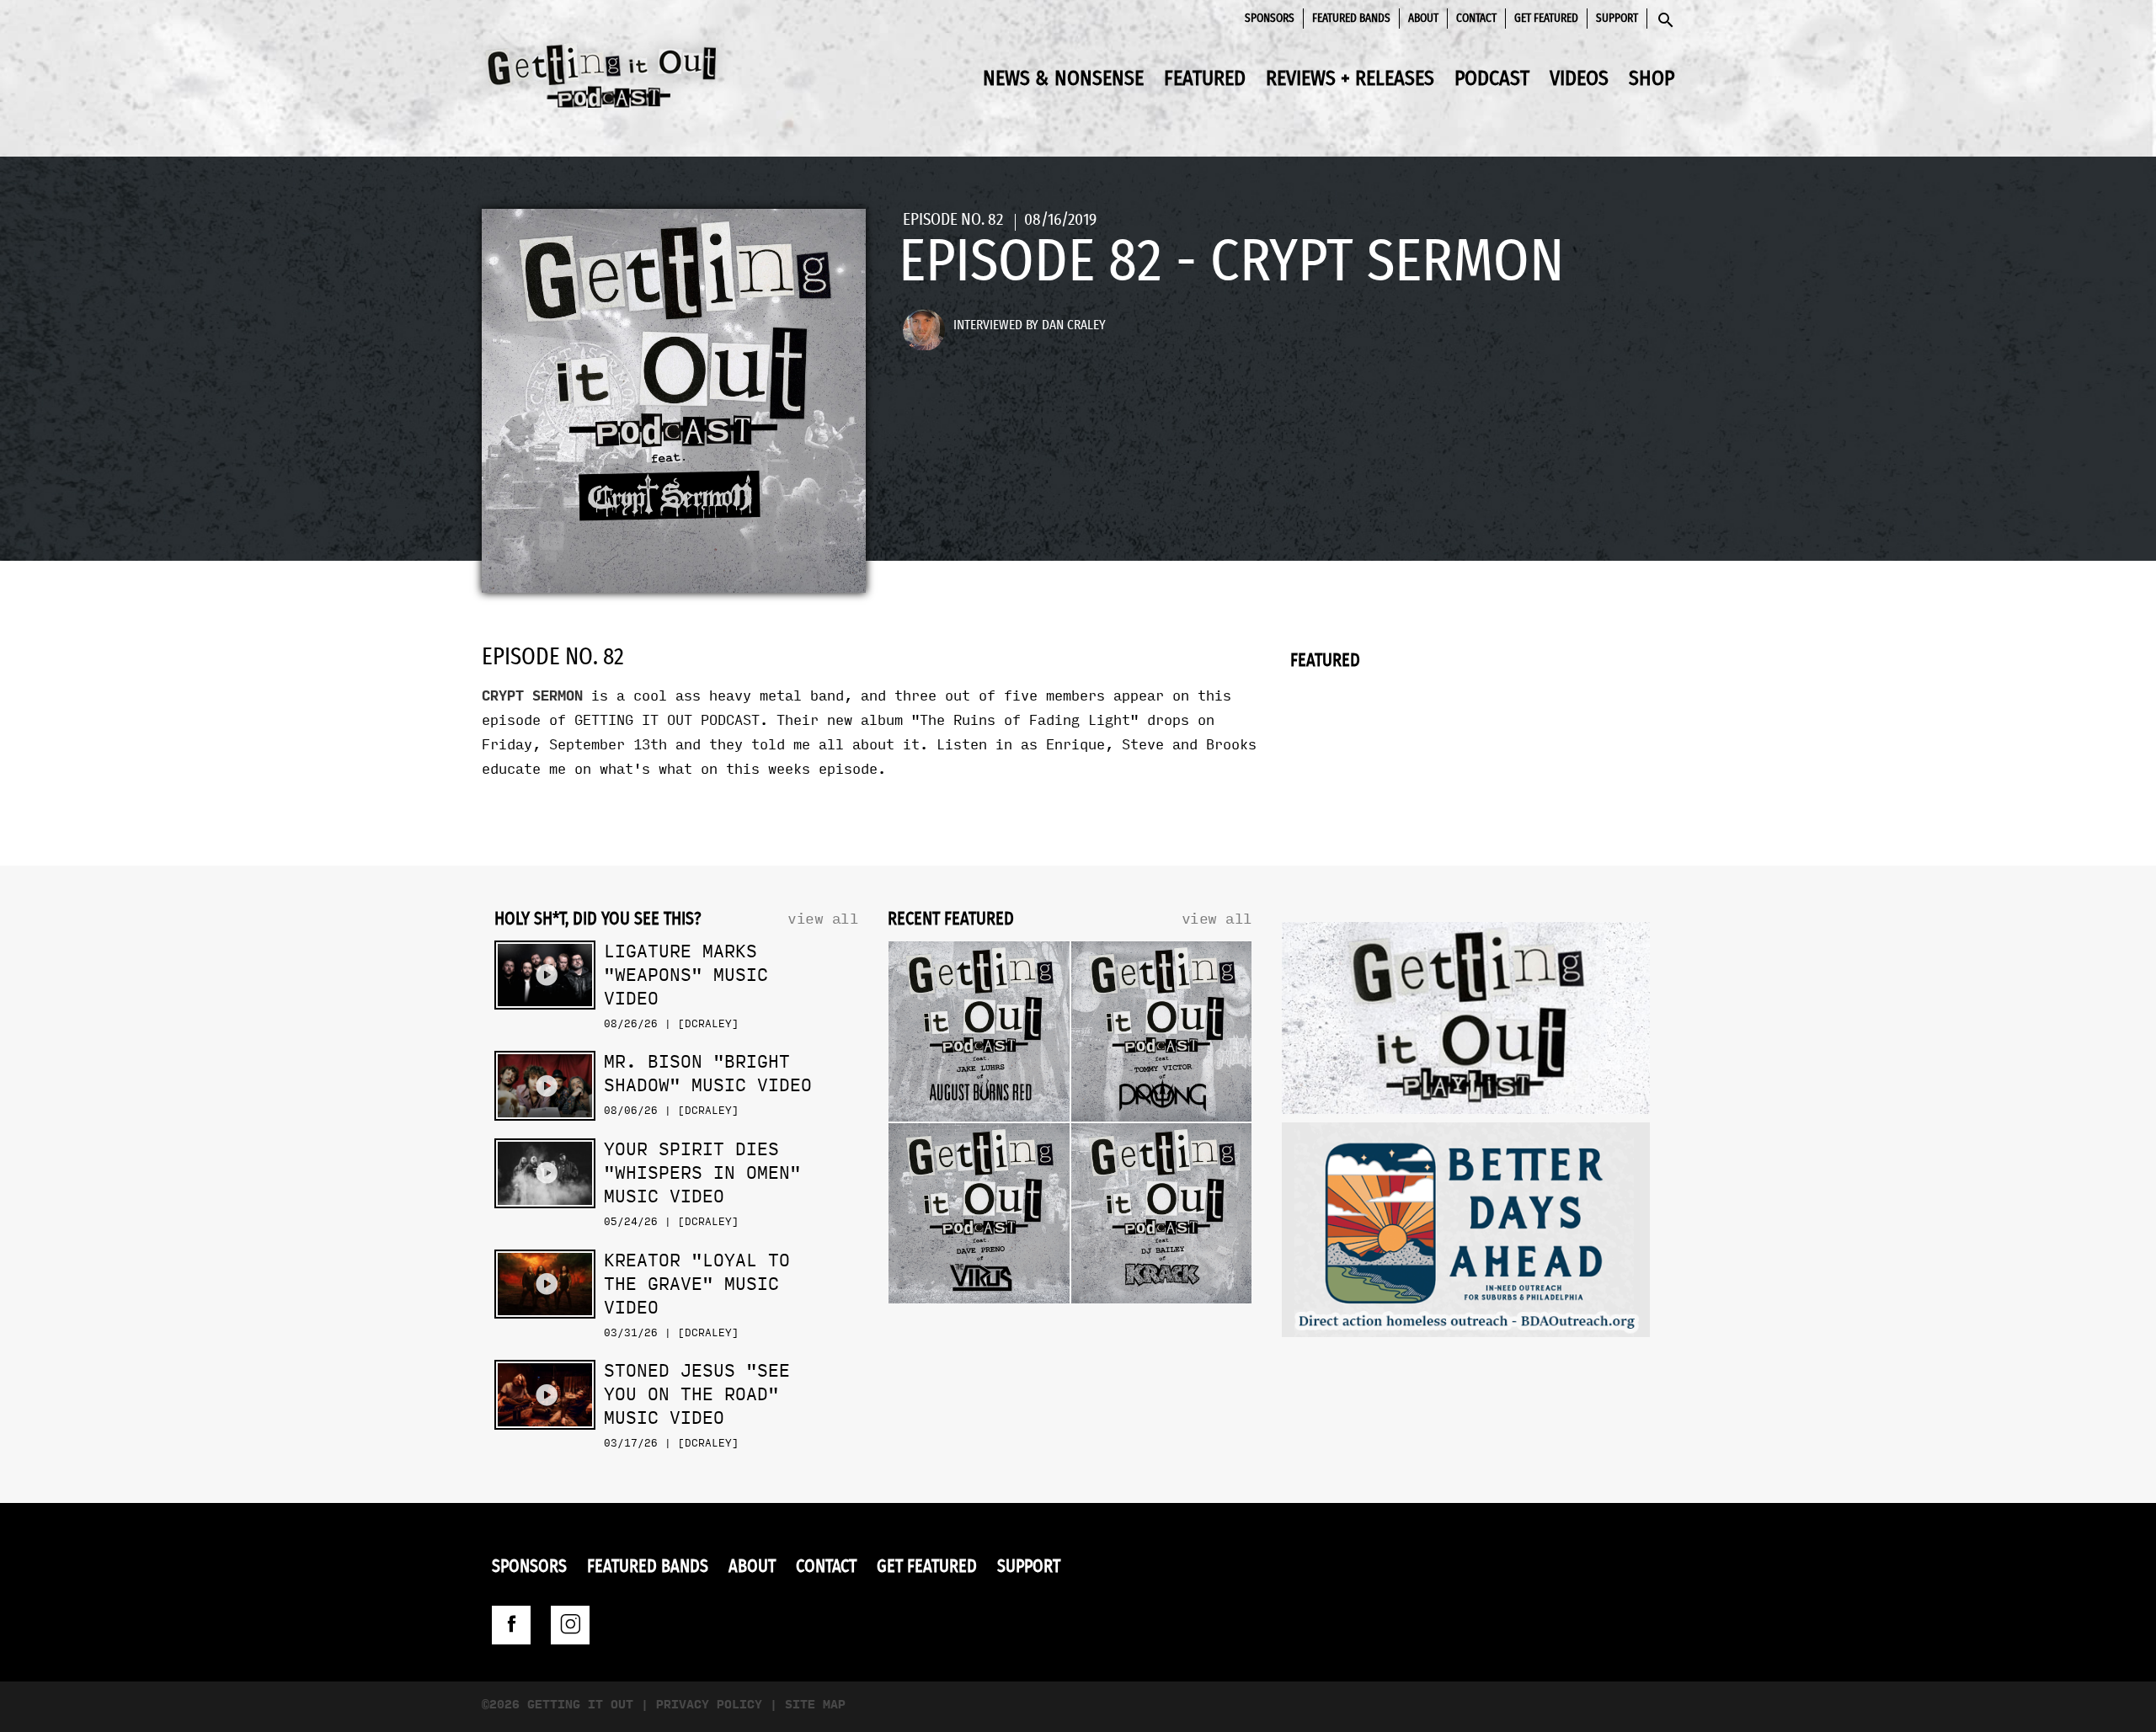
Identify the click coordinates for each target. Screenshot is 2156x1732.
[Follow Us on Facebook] (511, 1625)
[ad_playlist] (1466, 1022)
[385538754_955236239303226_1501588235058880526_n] (1466, 1234)
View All (823, 919)
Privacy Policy (709, 1705)
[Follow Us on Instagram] (570, 1625)
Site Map (815, 1705)
